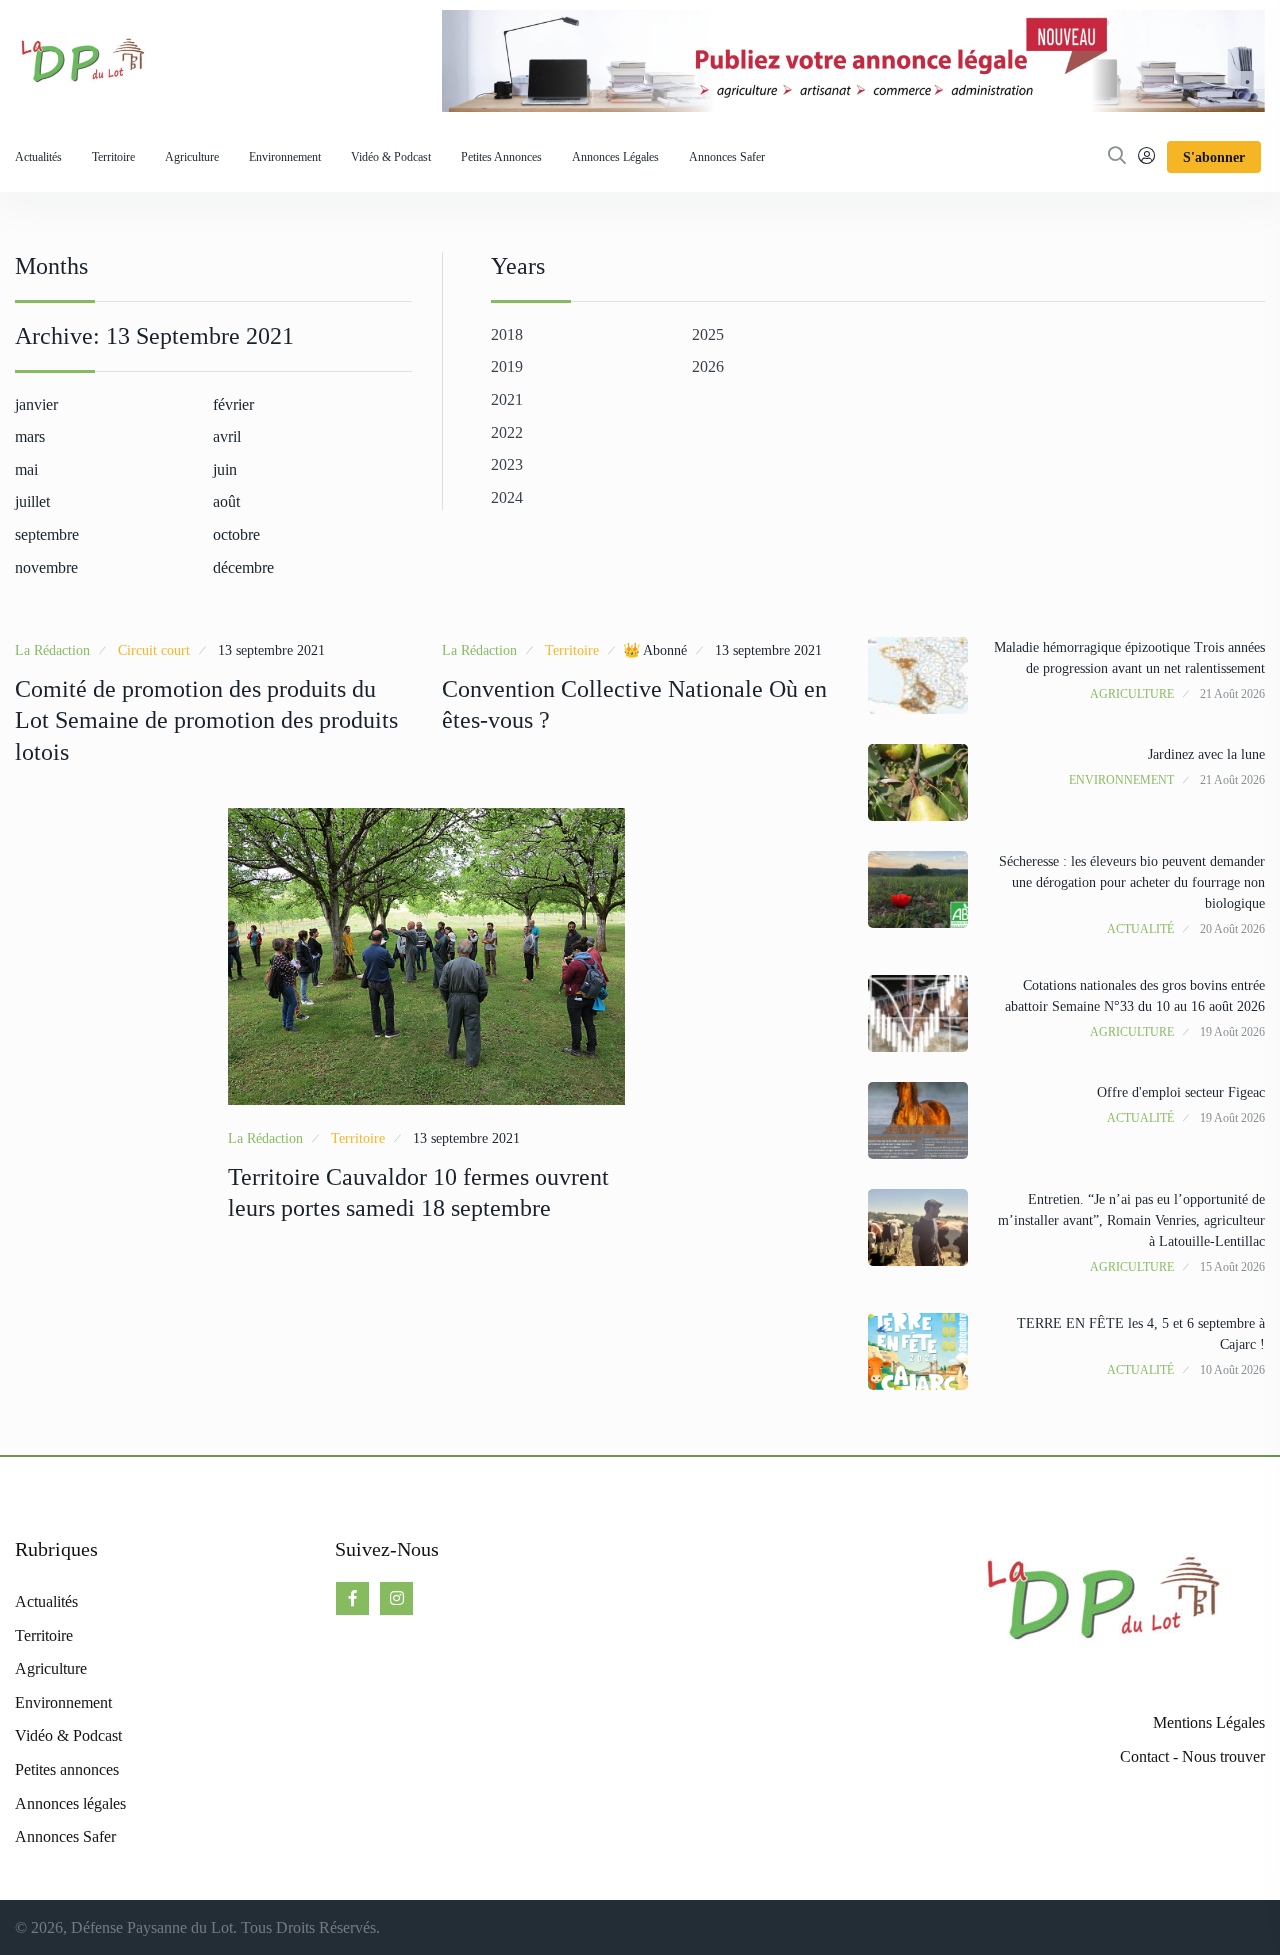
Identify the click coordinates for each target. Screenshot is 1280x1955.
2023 (507, 464)
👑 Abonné (655, 650)
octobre (236, 534)
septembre (47, 534)
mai (26, 469)
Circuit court (154, 650)
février (233, 404)
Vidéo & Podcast (391, 157)
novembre (46, 567)
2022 (507, 432)
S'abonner (1214, 157)
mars (30, 436)
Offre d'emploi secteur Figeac (1181, 1092)
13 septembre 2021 (271, 650)
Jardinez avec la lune (1206, 754)
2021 (507, 399)
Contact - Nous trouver (1192, 1756)
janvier (36, 404)
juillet (32, 501)
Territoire (113, 157)
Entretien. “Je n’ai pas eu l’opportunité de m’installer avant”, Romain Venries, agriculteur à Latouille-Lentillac (1131, 1220)
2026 (708, 366)
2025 (708, 334)
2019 (507, 366)
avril (227, 436)
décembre (243, 567)
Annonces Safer (727, 157)
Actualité (1140, 929)
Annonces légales (615, 157)
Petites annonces (501, 157)
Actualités (38, 157)
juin (225, 469)
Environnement (285, 157)
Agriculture (192, 157)
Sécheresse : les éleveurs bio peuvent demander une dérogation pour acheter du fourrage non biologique (1132, 882)
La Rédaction (52, 650)
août (226, 501)
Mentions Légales (1209, 1722)
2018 (507, 334)
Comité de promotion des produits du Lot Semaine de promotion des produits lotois (206, 720)
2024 (507, 497)
